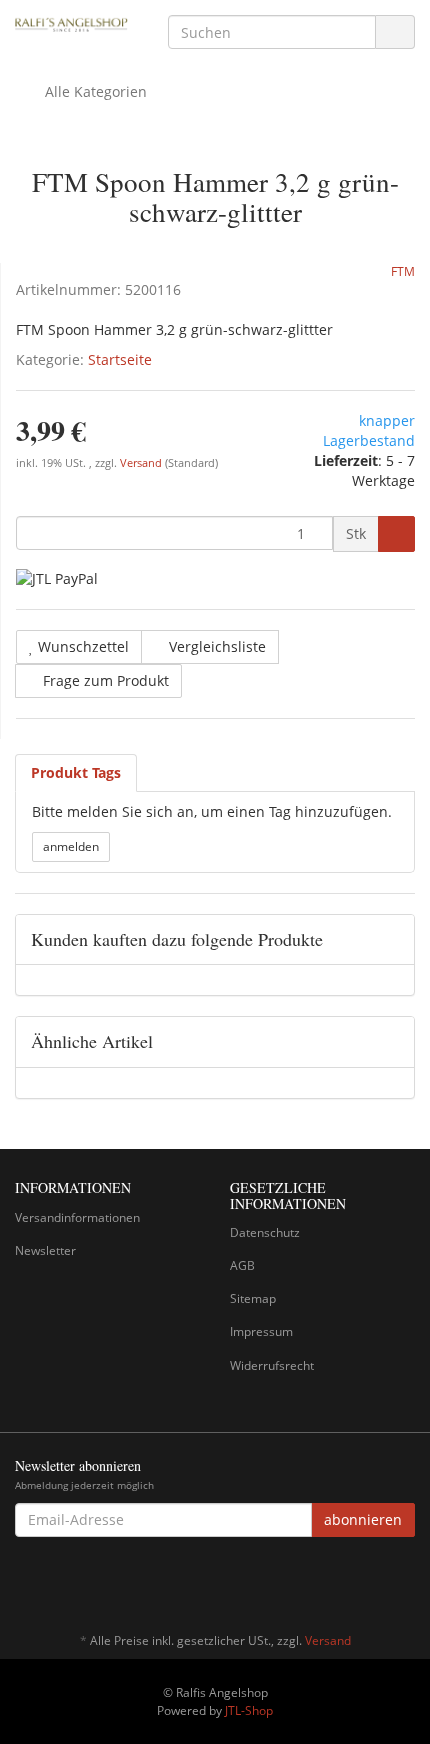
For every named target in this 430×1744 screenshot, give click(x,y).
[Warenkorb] (343, 92)
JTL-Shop (249, 1710)
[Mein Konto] (394, 92)
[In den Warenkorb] (396, 534)
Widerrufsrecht (272, 1365)
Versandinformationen (77, 1217)
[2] (57, 577)
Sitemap (253, 1298)
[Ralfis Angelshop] (71, 23)
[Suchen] (395, 32)
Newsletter (45, 1250)
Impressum (261, 1331)
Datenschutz (265, 1232)
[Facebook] (404, 1582)
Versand (142, 463)
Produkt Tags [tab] (76, 772)
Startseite (120, 359)
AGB (242, 1265)
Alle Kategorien (94, 91)
